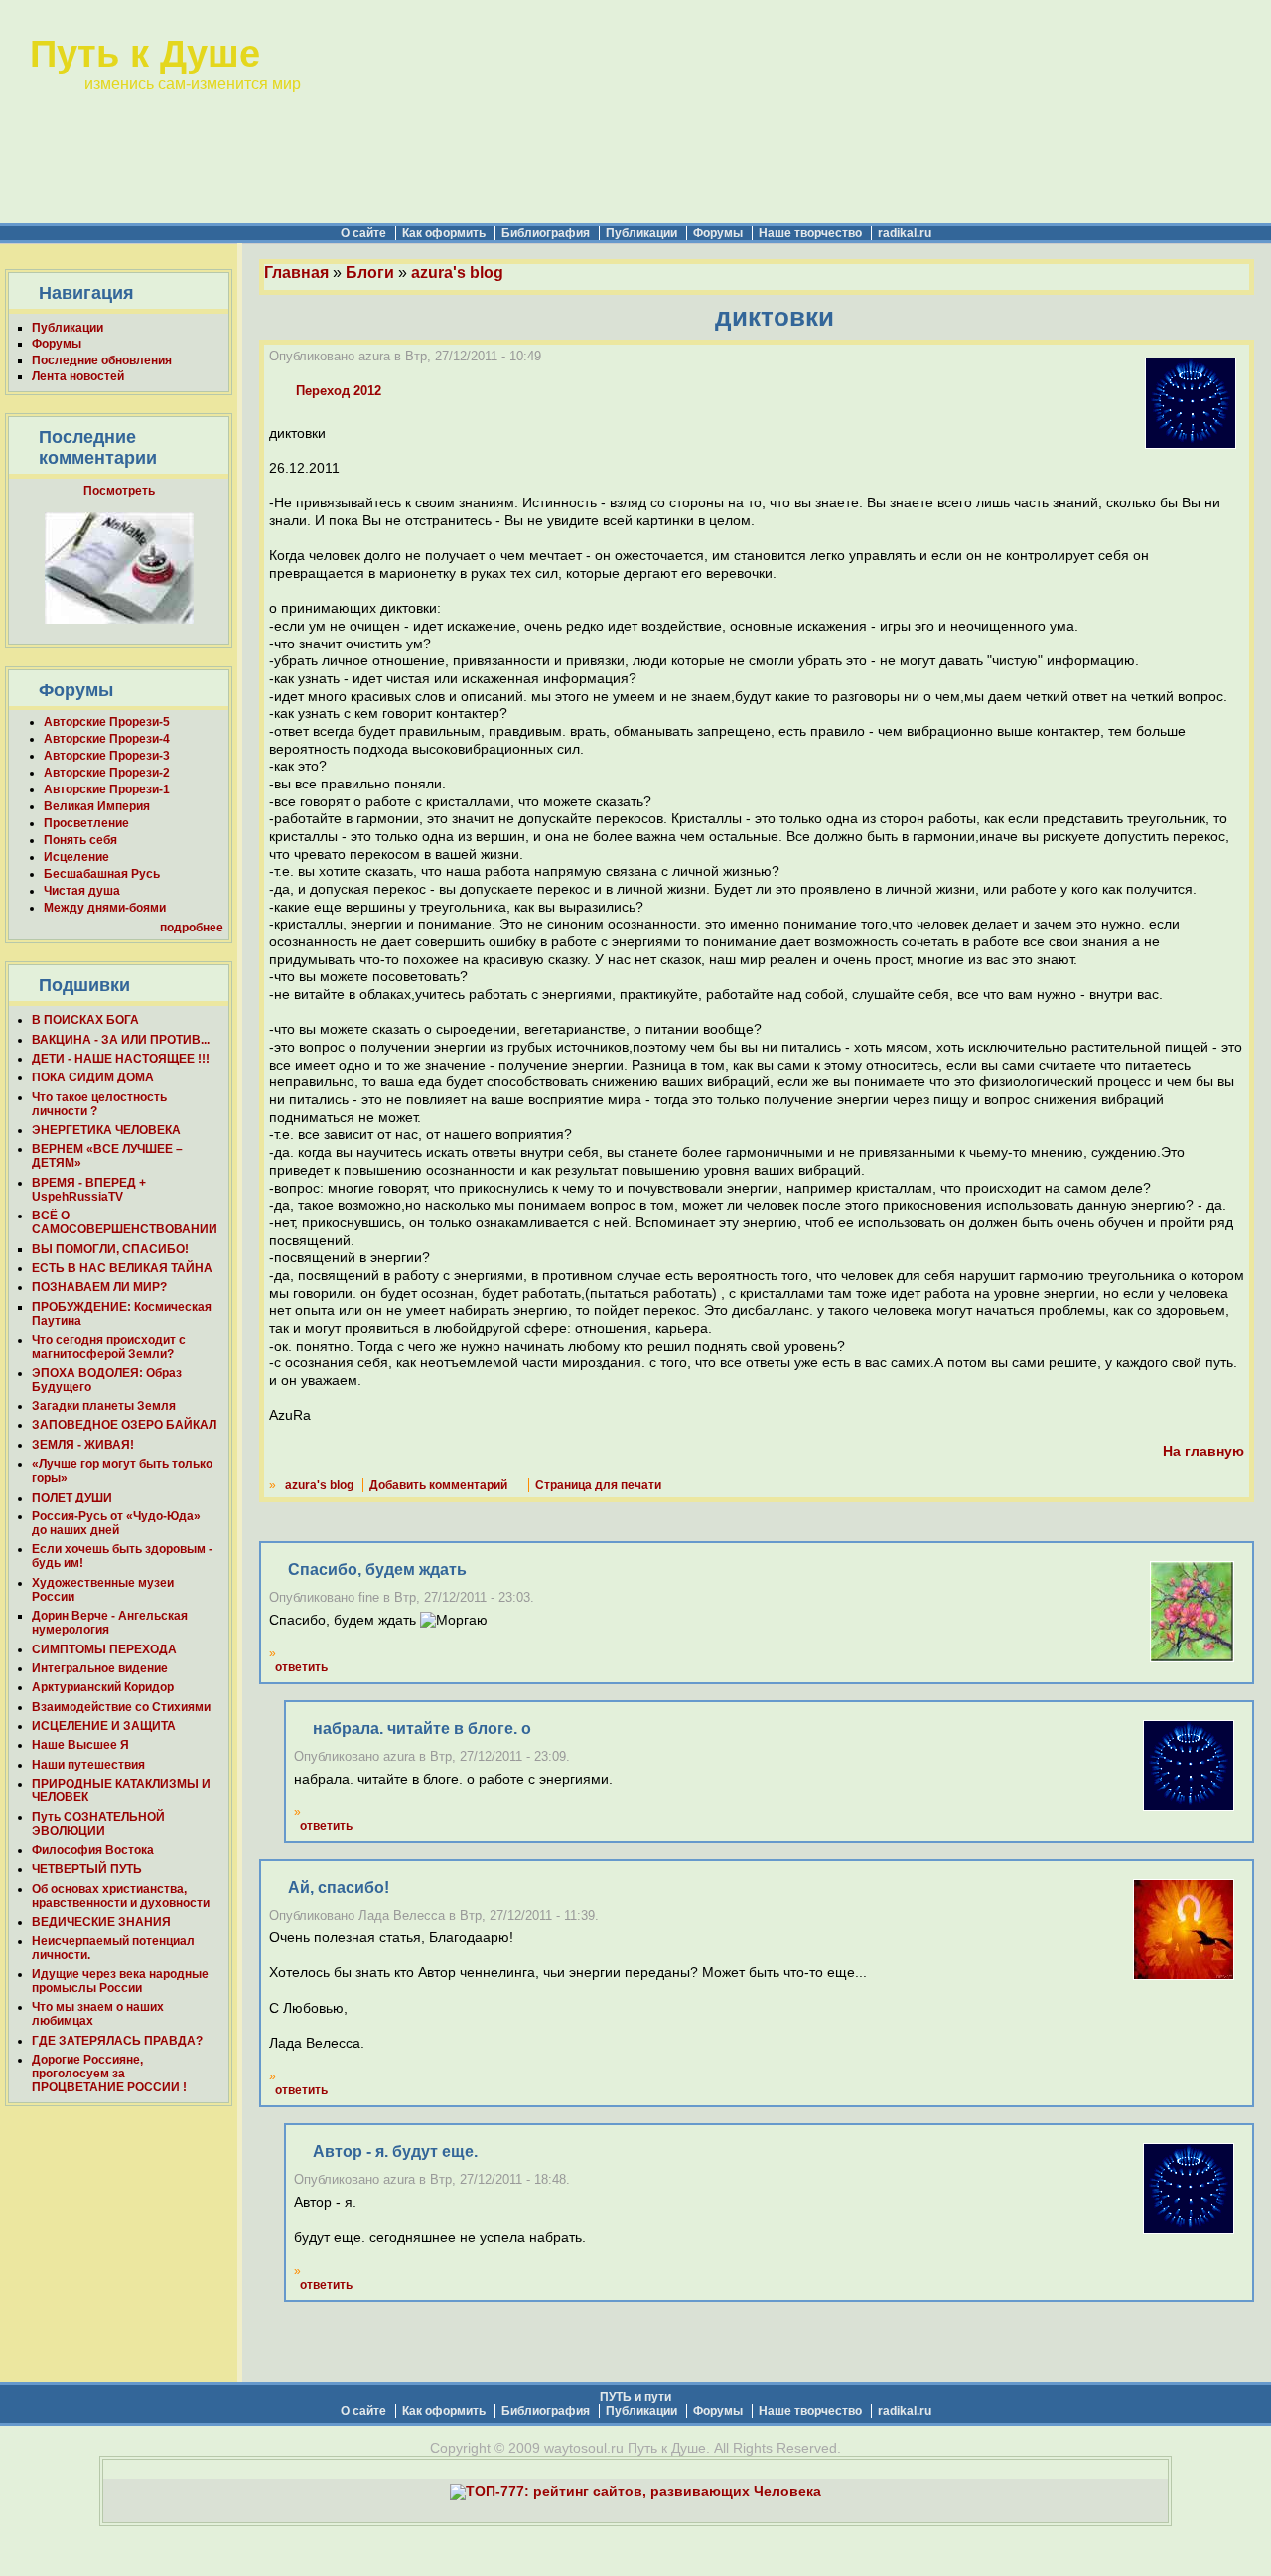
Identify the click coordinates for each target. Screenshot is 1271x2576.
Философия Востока (93, 1850)
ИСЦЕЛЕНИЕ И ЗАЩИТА (104, 1726)
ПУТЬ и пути (635, 2397)
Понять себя (80, 840)
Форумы (718, 233)
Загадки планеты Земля (104, 1406)
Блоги (370, 273)
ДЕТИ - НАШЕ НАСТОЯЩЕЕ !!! (121, 1059)
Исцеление (76, 857)
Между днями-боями (105, 908)
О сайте (363, 233)
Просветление (86, 823)
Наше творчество (810, 233)
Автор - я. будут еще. (395, 2151)
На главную (1203, 1451)
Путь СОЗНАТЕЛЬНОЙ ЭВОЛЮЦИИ (98, 1824)
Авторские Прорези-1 (107, 789)
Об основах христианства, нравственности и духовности (121, 1896)
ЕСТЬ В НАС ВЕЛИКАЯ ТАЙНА (122, 1268)
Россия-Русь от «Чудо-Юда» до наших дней (116, 1523)
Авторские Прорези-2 (107, 773)
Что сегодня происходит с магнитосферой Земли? (109, 1347)
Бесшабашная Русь (102, 874)
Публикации (641, 233)
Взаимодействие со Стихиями (121, 1707)
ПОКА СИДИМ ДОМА (93, 1077)
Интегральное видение (100, 1668)
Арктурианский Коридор (103, 1687)
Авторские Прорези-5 (107, 722)
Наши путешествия (88, 1765)
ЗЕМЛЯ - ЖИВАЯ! (83, 1445)
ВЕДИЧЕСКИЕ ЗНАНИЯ (101, 1922)
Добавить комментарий (438, 1485)
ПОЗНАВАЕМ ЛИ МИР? (99, 1287)
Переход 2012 (339, 391)
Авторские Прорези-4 (107, 739)
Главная (296, 273)
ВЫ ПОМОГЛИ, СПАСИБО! (110, 1249)
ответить (301, 1667)
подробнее (192, 928)
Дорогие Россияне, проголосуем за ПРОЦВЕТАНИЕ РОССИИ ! (109, 2074)
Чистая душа (82, 891)
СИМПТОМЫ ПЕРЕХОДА (104, 1649)
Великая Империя (97, 806)
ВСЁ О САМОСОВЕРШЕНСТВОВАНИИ (125, 1222)
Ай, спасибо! (339, 1887)
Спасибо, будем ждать (377, 1570)
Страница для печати (598, 1485)
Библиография (546, 233)
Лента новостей (78, 376)
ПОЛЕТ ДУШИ (72, 1498)
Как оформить (444, 233)
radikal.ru (905, 233)
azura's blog (457, 273)
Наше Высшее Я (80, 1745)
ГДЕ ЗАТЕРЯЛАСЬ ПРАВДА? (117, 2041)
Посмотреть (119, 491)
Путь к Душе (145, 53)
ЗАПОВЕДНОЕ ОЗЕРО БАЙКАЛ (124, 1425)
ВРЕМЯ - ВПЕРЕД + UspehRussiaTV (89, 1190)
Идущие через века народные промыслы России (120, 1981)
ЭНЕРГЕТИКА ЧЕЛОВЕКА (106, 1130)
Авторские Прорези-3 (107, 756)
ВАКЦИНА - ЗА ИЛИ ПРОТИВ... (121, 1040)
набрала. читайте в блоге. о (422, 1728)
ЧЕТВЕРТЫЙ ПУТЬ (87, 1869)
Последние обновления (102, 360)
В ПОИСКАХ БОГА (85, 1020)
